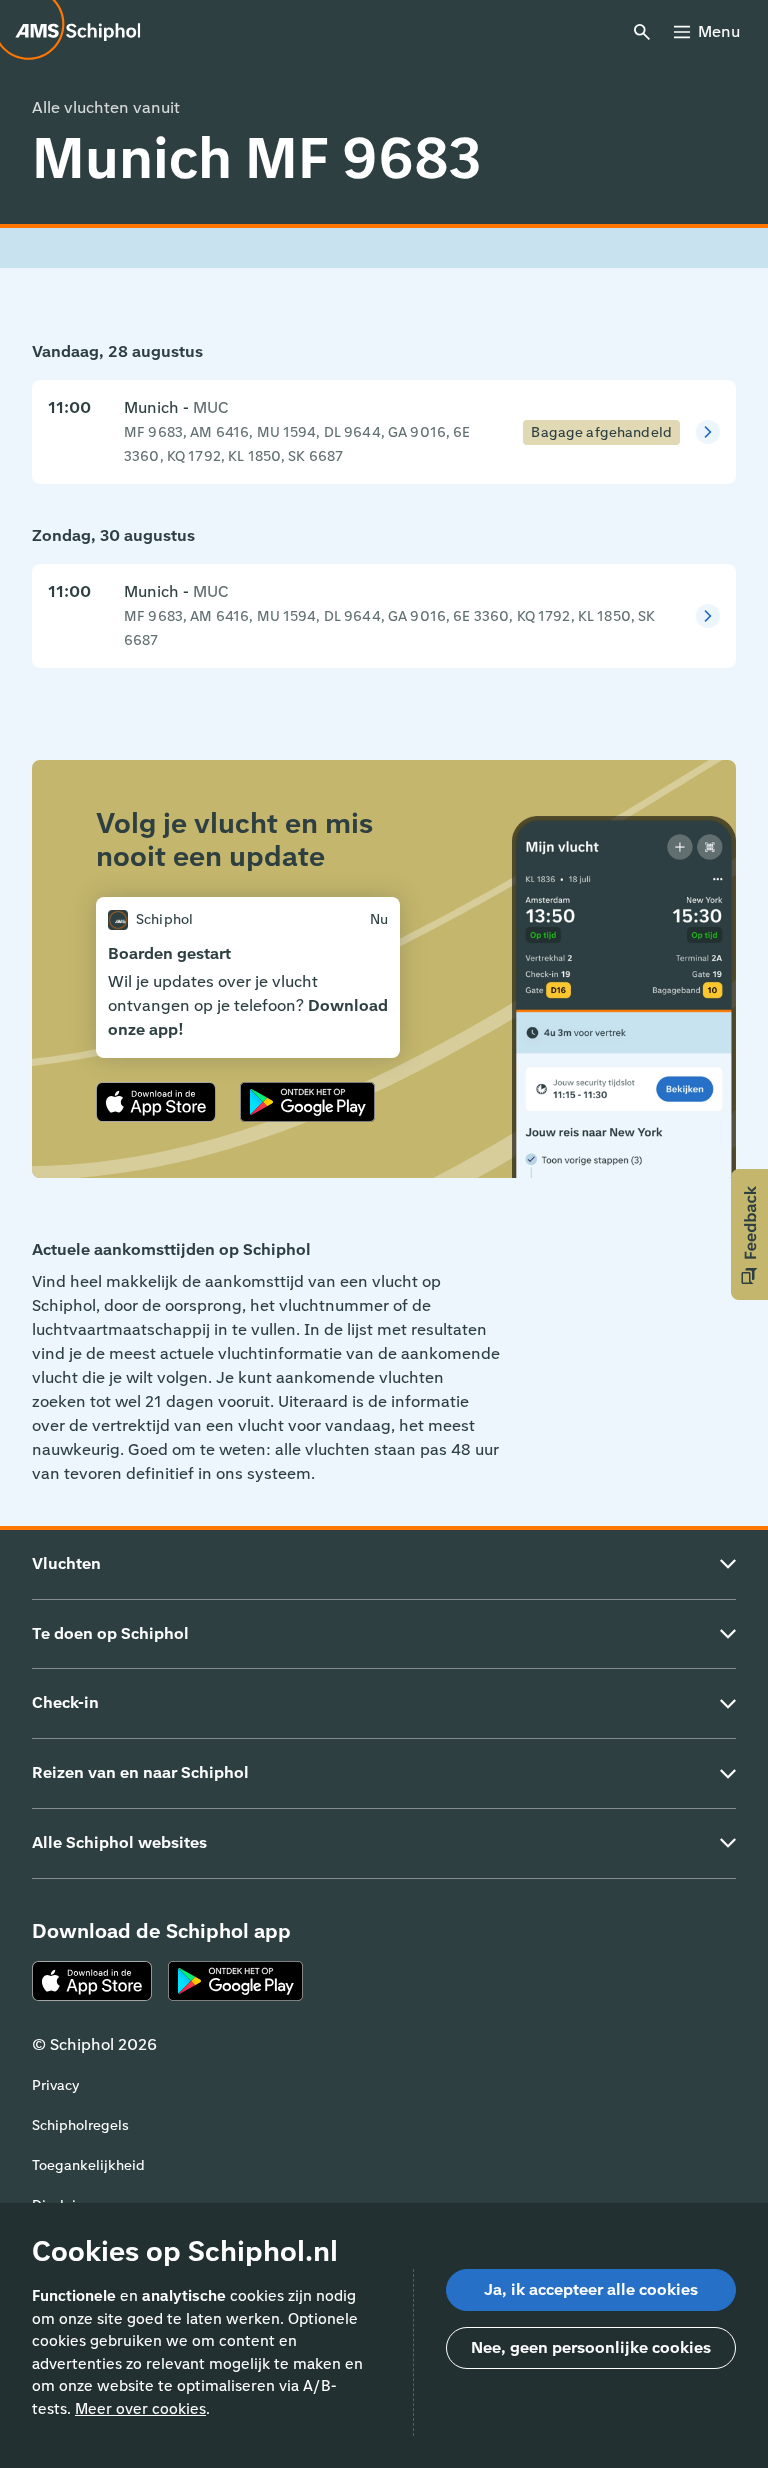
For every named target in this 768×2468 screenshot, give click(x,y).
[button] (749, 1234)
